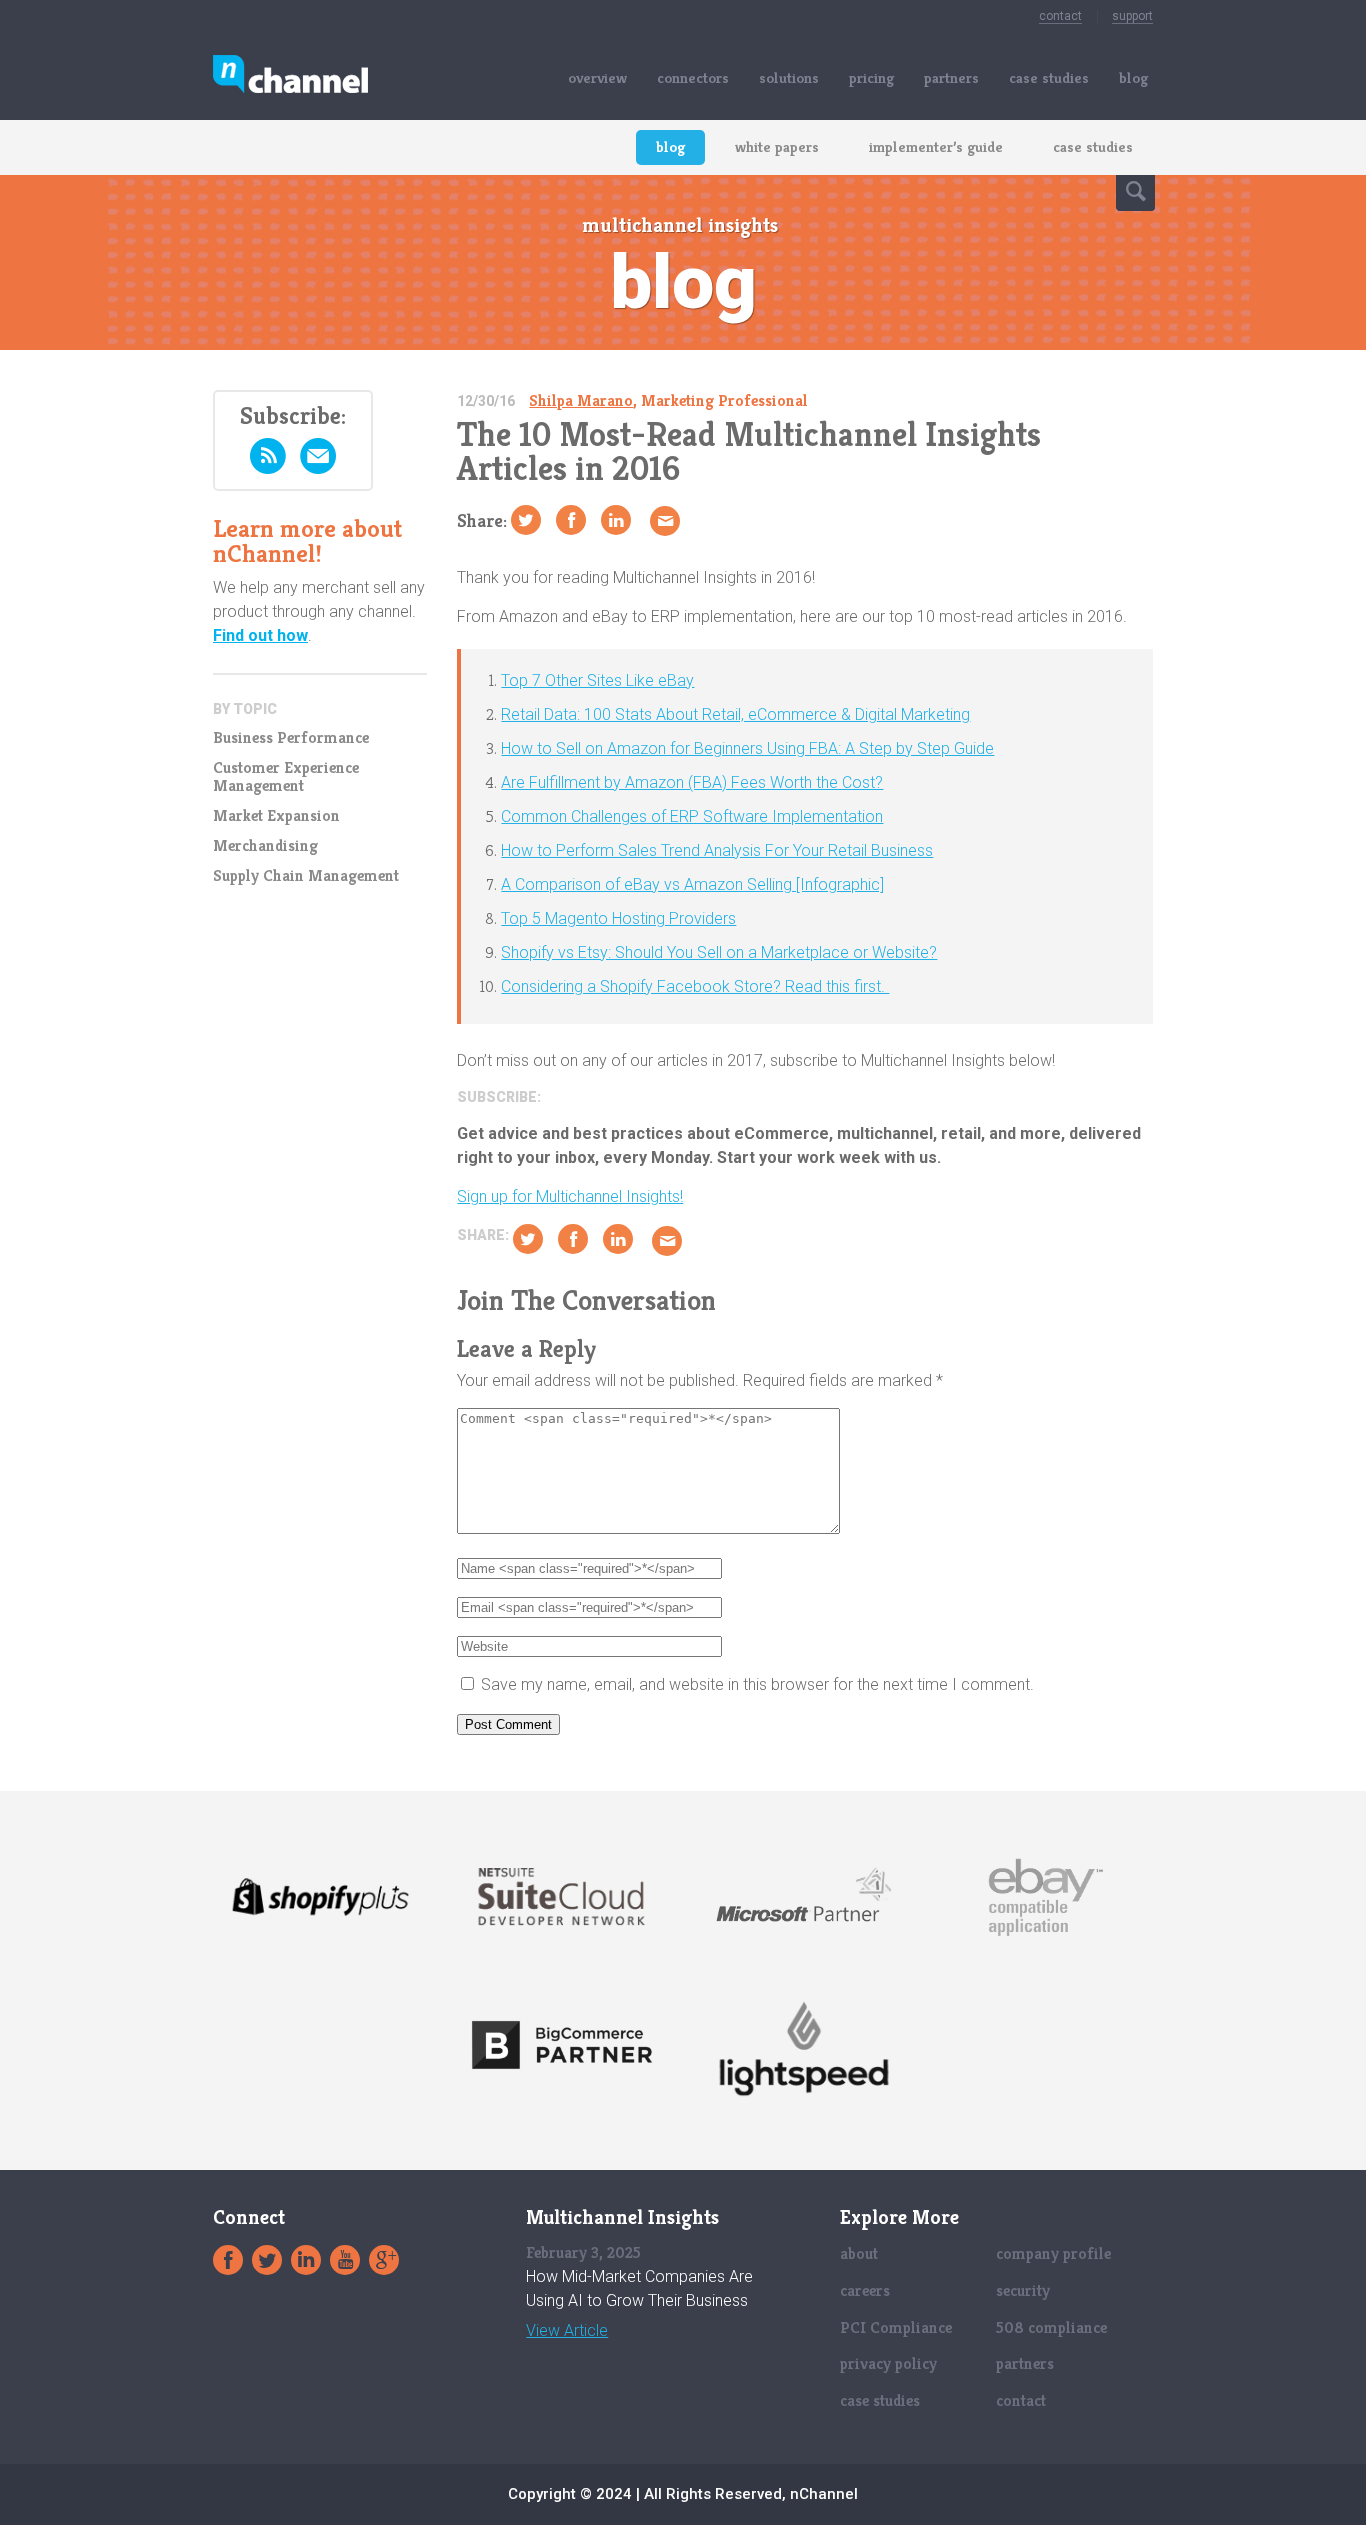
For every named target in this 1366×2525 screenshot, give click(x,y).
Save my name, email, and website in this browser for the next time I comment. (757, 1684)
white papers (777, 146)
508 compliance (1051, 2327)
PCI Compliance (896, 2327)
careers (865, 2290)
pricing (871, 77)
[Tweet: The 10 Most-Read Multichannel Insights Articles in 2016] (526, 520)
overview (597, 77)
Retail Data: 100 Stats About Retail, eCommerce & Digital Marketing (735, 714)
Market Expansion (276, 816)
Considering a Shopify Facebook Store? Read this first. (695, 986)
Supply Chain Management (306, 876)
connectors (693, 77)
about (859, 2253)
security (1023, 2290)
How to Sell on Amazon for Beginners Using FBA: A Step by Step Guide (747, 748)
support (1132, 16)
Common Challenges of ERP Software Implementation (692, 816)
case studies (1049, 77)
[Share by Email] (665, 521)
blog (1133, 77)
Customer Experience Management (286, 777)
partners (951, 77)
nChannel (290, 77)
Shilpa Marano (581, 400)
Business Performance (291, 738)
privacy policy (888, 2363)
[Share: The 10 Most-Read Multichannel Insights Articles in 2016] (571, 520)
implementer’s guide (936, 146)
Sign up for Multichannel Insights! (570, 1196)
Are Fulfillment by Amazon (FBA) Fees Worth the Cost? (692, 782)
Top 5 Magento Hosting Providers (618, 918)
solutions (789, 77)
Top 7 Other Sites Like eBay (597, 680)
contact (1060, 16)
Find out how (260, 635)
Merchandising (265, 846)
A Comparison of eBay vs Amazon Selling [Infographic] (692, 884)
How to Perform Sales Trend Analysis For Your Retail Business (717, 850)
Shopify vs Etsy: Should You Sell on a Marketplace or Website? (719, 952)
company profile (1053, 2253)
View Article (567, 2331)
